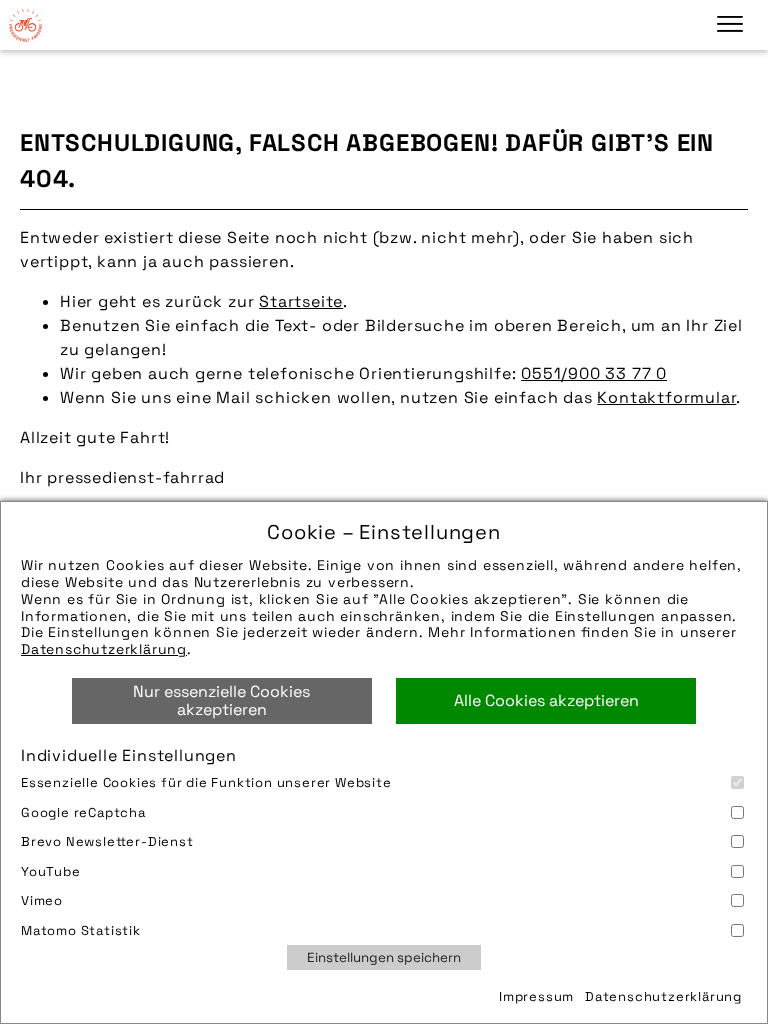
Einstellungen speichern (384, 957)
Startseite (301, 301)
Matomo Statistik (81, 930)
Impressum (536, 996)
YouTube (51, 871)
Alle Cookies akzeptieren (546, 700)
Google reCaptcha (83, 812)
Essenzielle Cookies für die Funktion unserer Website (206, 782)
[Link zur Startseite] (25, 25)
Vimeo (42, 900)
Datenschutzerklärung (104, 649)
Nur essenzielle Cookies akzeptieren (221, 700)
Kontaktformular (666, 397)
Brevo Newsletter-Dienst (107, 841)
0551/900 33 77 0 (594, 373)
